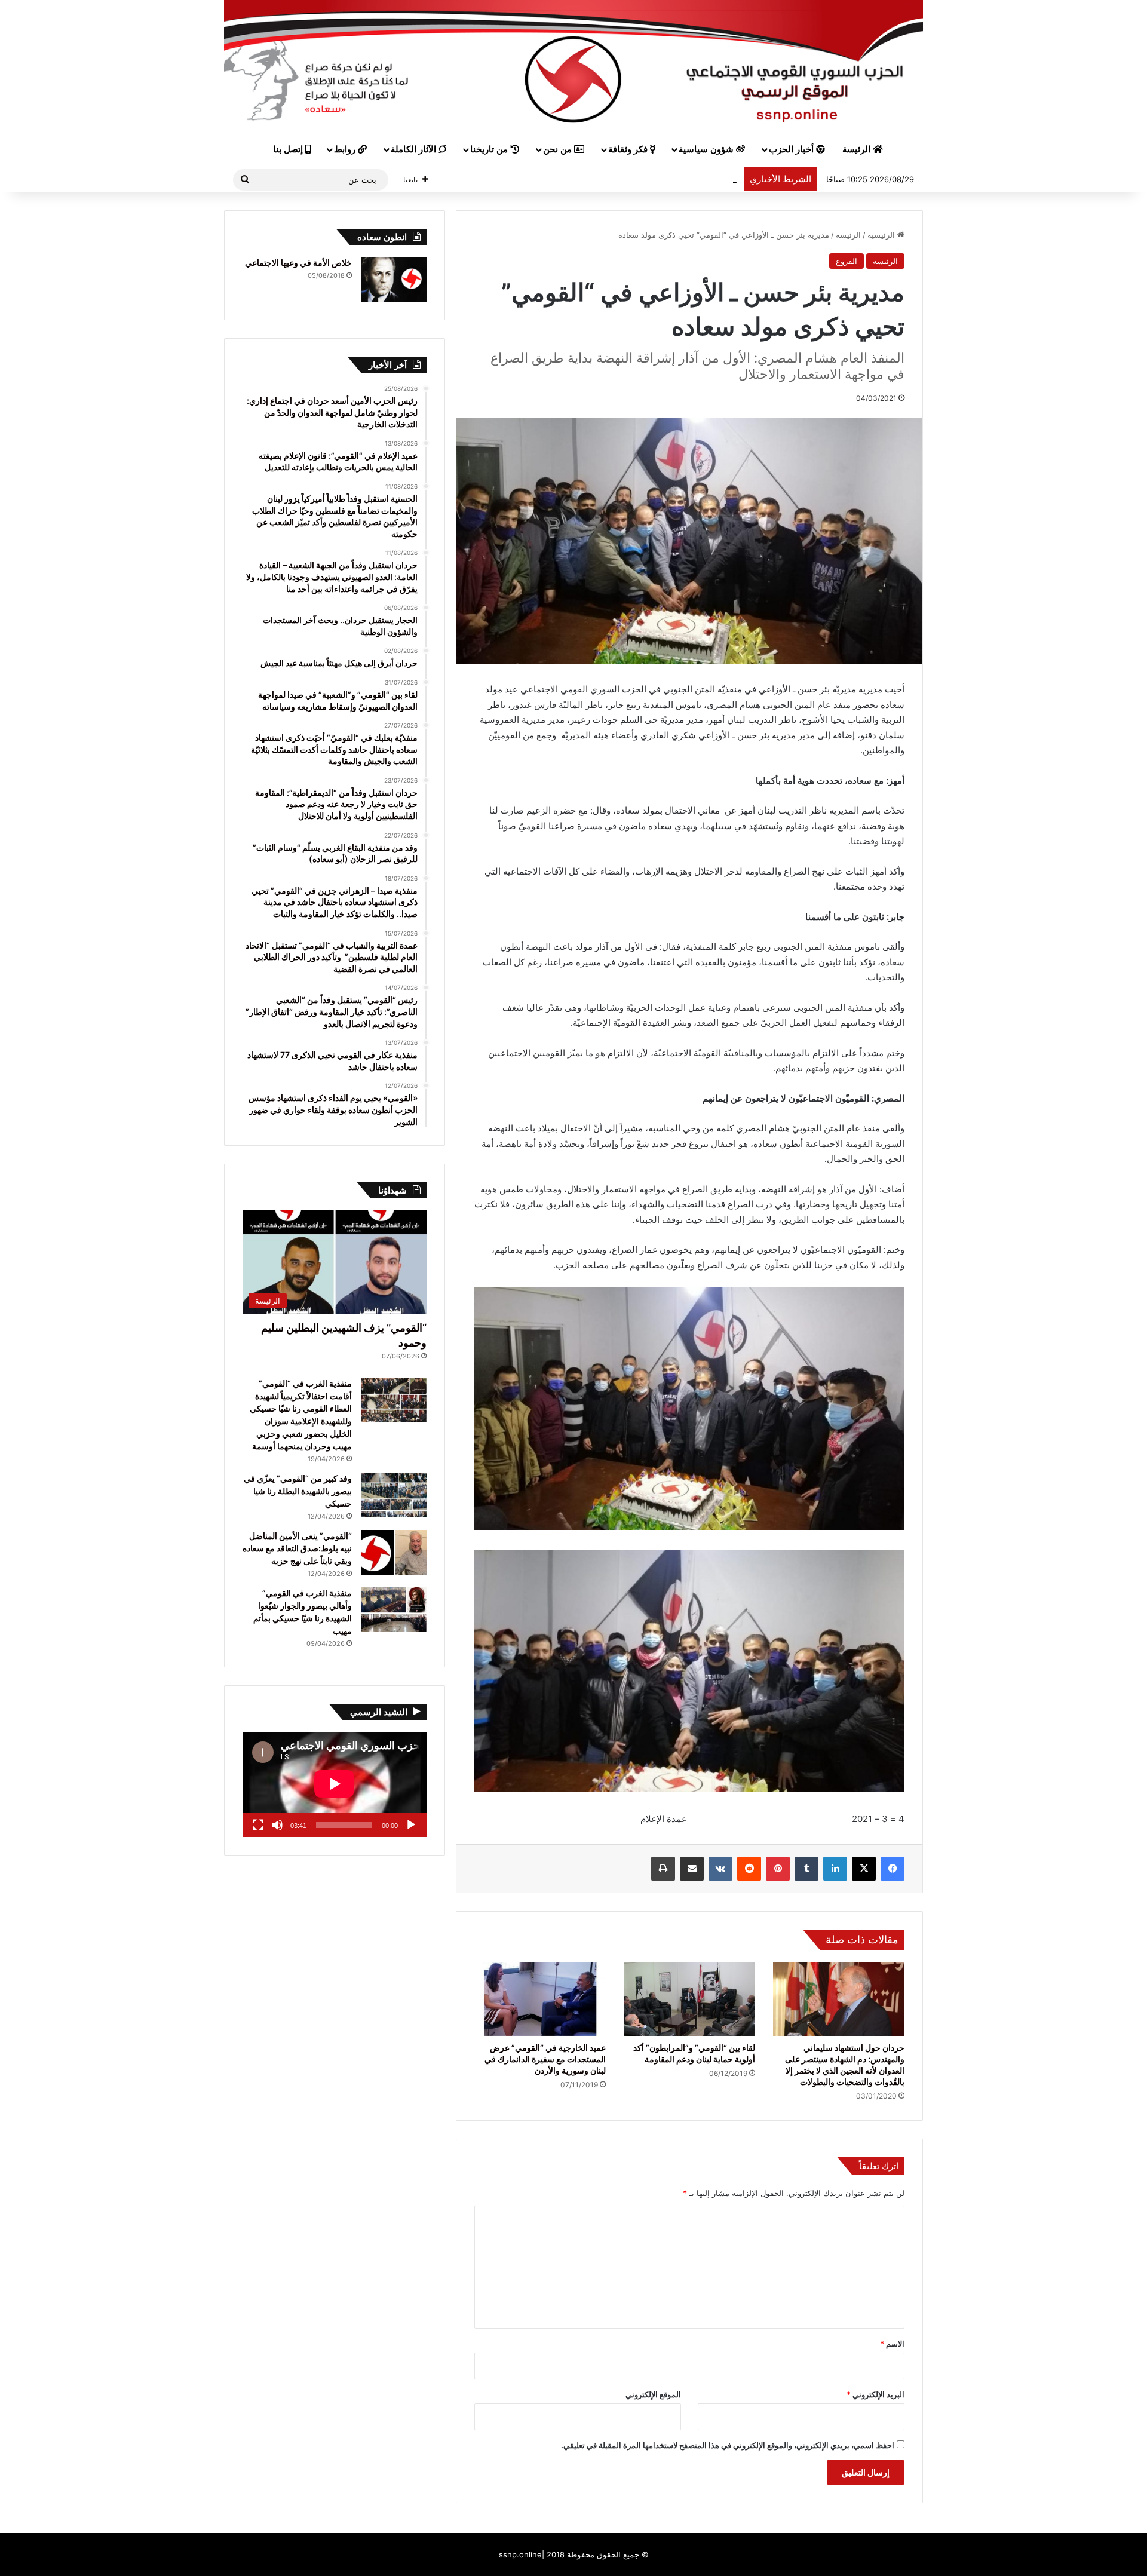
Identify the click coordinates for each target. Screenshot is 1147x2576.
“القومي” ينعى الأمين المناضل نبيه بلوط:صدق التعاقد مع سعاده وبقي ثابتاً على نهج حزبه (297, 1548)
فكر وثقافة (629, 149)
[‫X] (864, 1869)
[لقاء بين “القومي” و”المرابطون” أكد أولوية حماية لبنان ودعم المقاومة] (689, 1999)
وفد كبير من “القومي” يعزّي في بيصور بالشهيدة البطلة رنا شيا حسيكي (298, 1491)
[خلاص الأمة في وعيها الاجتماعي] (394, 279)
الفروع (847, 261)
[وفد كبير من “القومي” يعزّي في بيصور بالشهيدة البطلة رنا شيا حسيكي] (394, 1495)
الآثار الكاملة (415, 149)
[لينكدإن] (835, 1869)
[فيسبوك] (893, 1869)
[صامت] (277, 1825)
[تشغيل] (411, 1825)
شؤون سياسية (707, 149)
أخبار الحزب (792, 149)
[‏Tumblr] (806, 1869)
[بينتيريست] (778, 1869)
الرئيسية (882, 235)
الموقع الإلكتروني (653, 2394)
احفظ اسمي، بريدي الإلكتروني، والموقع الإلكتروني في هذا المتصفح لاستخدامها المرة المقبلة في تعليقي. (728, 2445)
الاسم (892, 2344)
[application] (335, 1784)
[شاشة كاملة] (258, 1825)
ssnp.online (520, 2554)
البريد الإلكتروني (875, 2394)
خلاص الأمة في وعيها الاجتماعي (298, 263)
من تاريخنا (490, 149)
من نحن (559, 149)
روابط (346, 149)
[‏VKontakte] (720, 1869)
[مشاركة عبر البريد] (692, 1869)
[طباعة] (663, 1869)
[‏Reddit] (749, 1869)
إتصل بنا (289, 149)
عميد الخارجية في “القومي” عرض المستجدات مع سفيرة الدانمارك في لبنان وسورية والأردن (545, 2059)
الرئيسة (858, 149)
